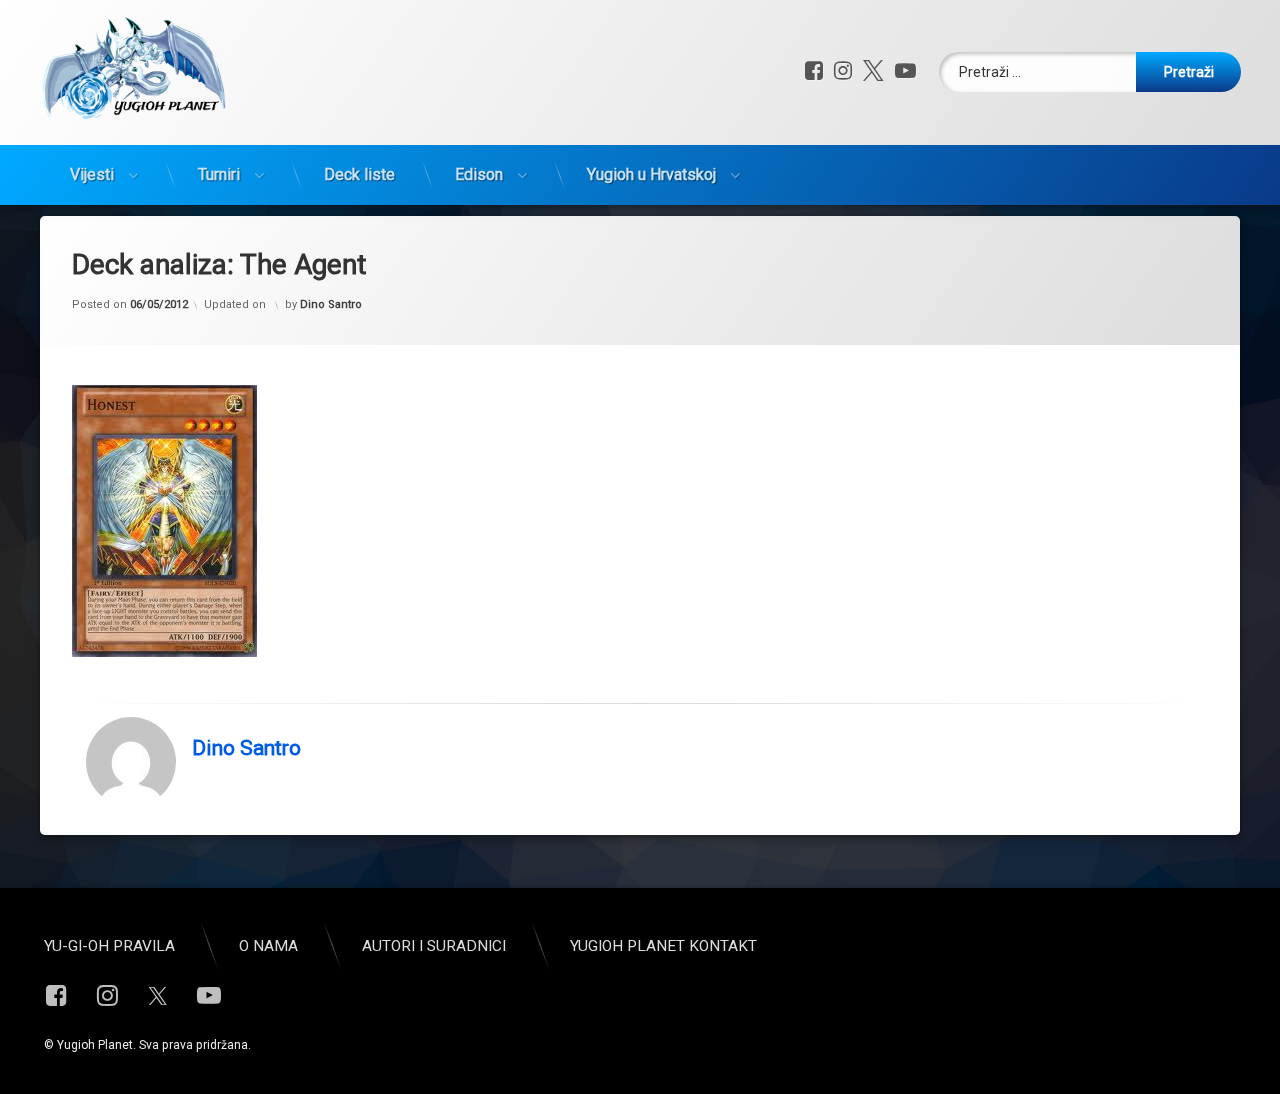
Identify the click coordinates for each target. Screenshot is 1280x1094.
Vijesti (92, 174)
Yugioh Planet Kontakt (663, 946)
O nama (268, 946)
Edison (479, 174)
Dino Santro (331, 304)
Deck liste (359, 174)
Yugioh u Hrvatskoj (651, 174)
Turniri (219, 174)
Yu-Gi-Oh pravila (109, 946)
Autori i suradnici (434, 946)
